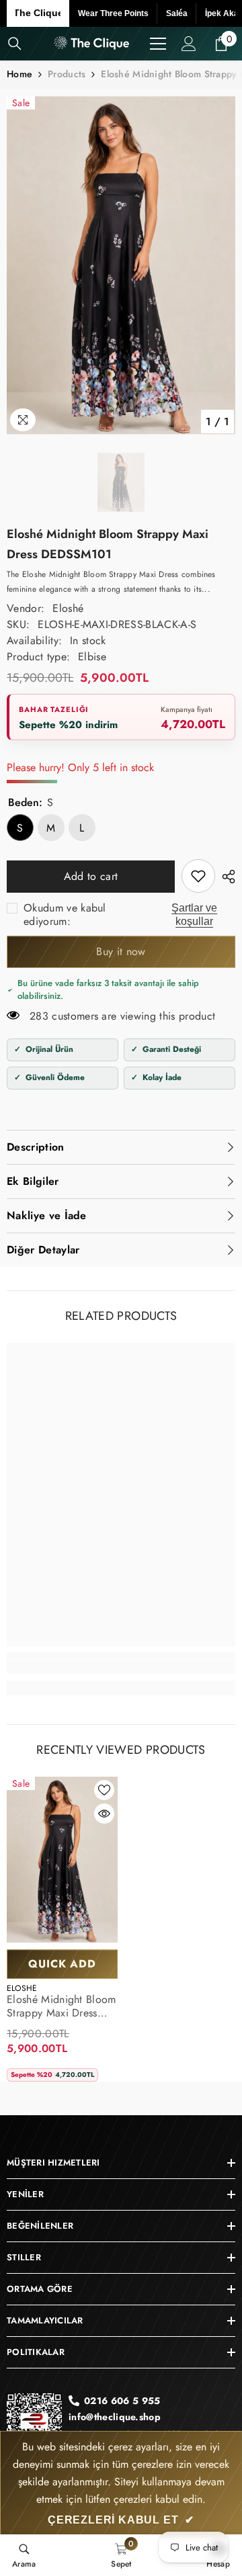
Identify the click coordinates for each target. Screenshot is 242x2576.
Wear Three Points (113, 13)
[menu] (158, 44)
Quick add (62, 1964)
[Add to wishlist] (104, 1790)
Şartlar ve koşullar (194, 915)
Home (19, 74)
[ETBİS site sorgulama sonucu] (34, 2426)
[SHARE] (225, 877)
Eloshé (68, 608)
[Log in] (189, 44)
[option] (121, 265)
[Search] (15, 44)
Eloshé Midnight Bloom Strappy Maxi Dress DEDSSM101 (62, 2006)
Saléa (177, 13)
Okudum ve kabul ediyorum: (65, 915)
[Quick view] (104, 1814)
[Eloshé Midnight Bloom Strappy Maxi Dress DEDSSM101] (62, 1860)
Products (67, 74)
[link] (198, 876)
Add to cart (91, 876)
